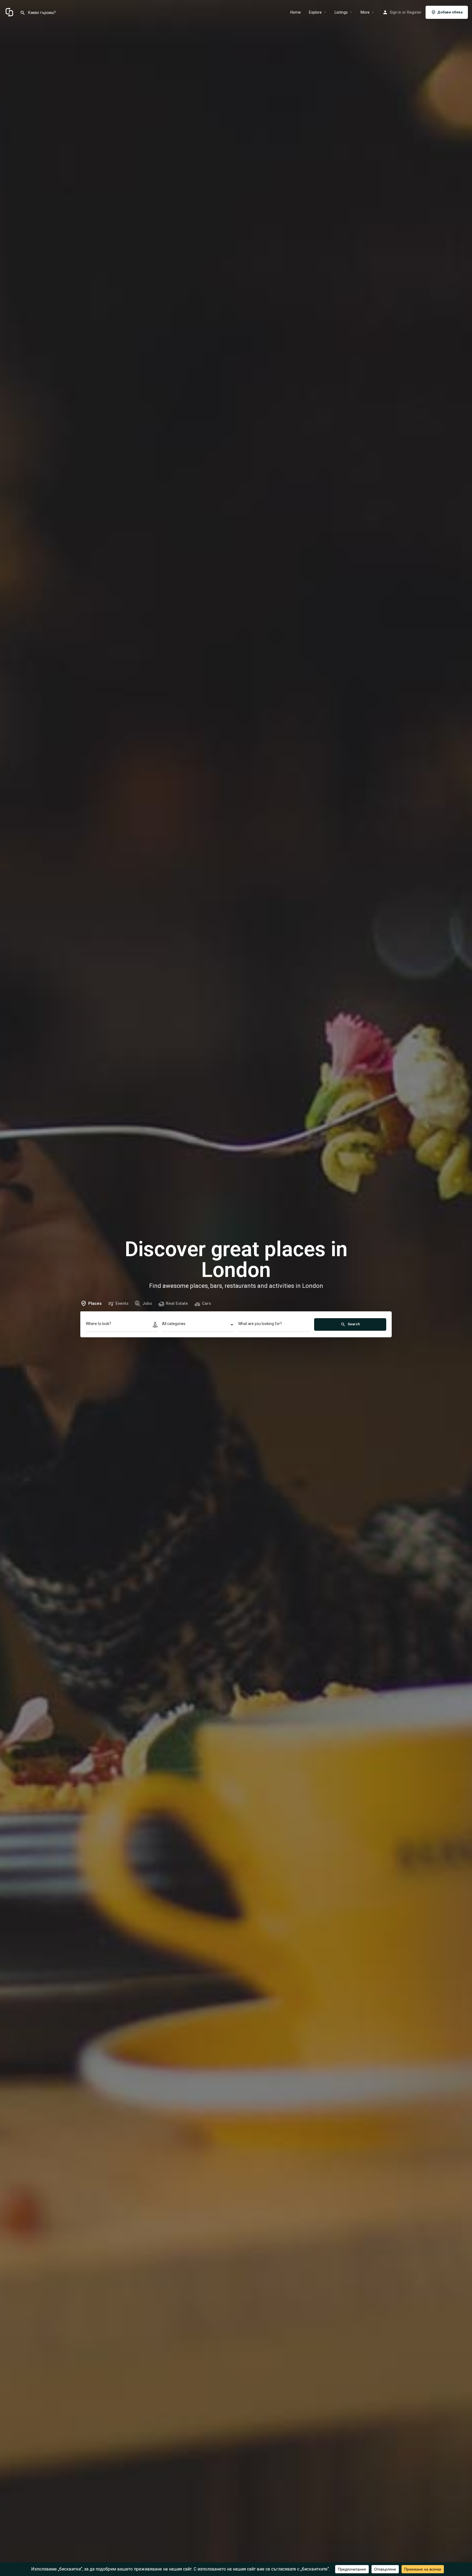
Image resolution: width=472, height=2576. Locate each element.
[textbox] (198, 1325)
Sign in (396, 12)
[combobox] (198, 1325)
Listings (341, 12)
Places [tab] (95, 1303)
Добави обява (450, 12)
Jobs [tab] (147, 1303)
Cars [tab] (206, 1303)
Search (353, 1324)
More (365, 12)
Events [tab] (122, 1303)
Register (414, 12)
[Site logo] (10, 12)
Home (296, 12)
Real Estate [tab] (177, 1303)
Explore (315, 12)
